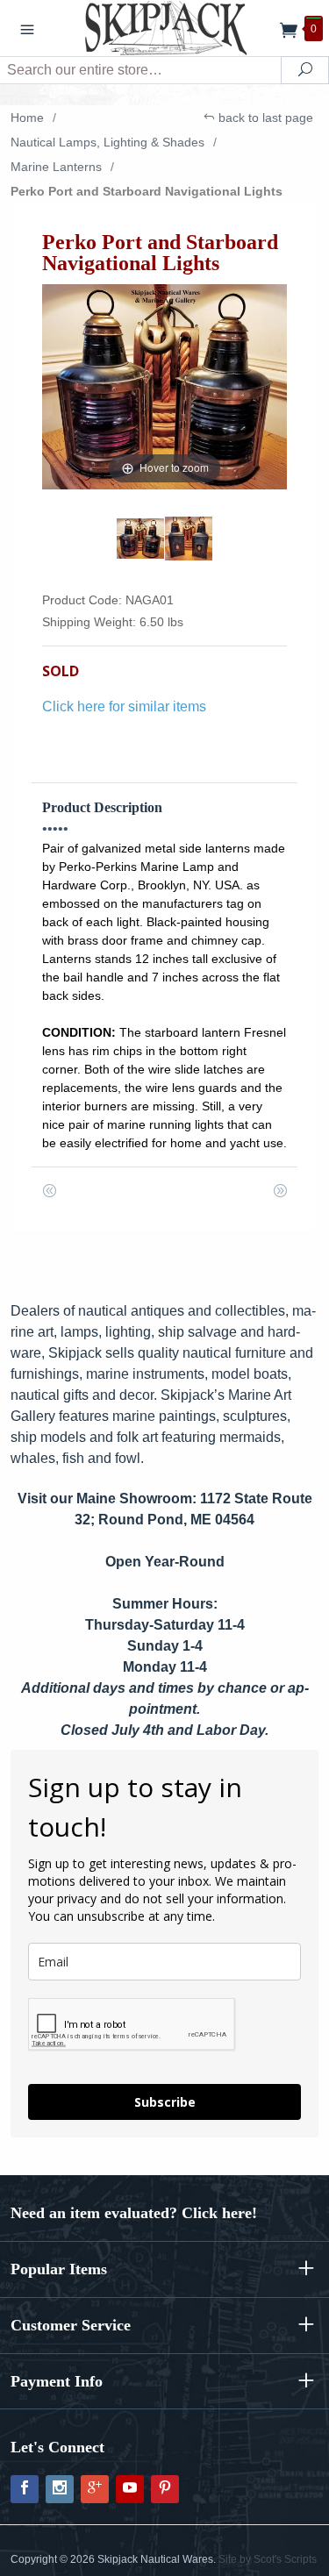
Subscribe (165, 2102)
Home (27, 118)
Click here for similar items (124, 706)
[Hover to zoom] (164, 385)
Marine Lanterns (56, 167)
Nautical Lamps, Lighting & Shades (107, 142)
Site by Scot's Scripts (268, 2559)
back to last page (264, 118)
